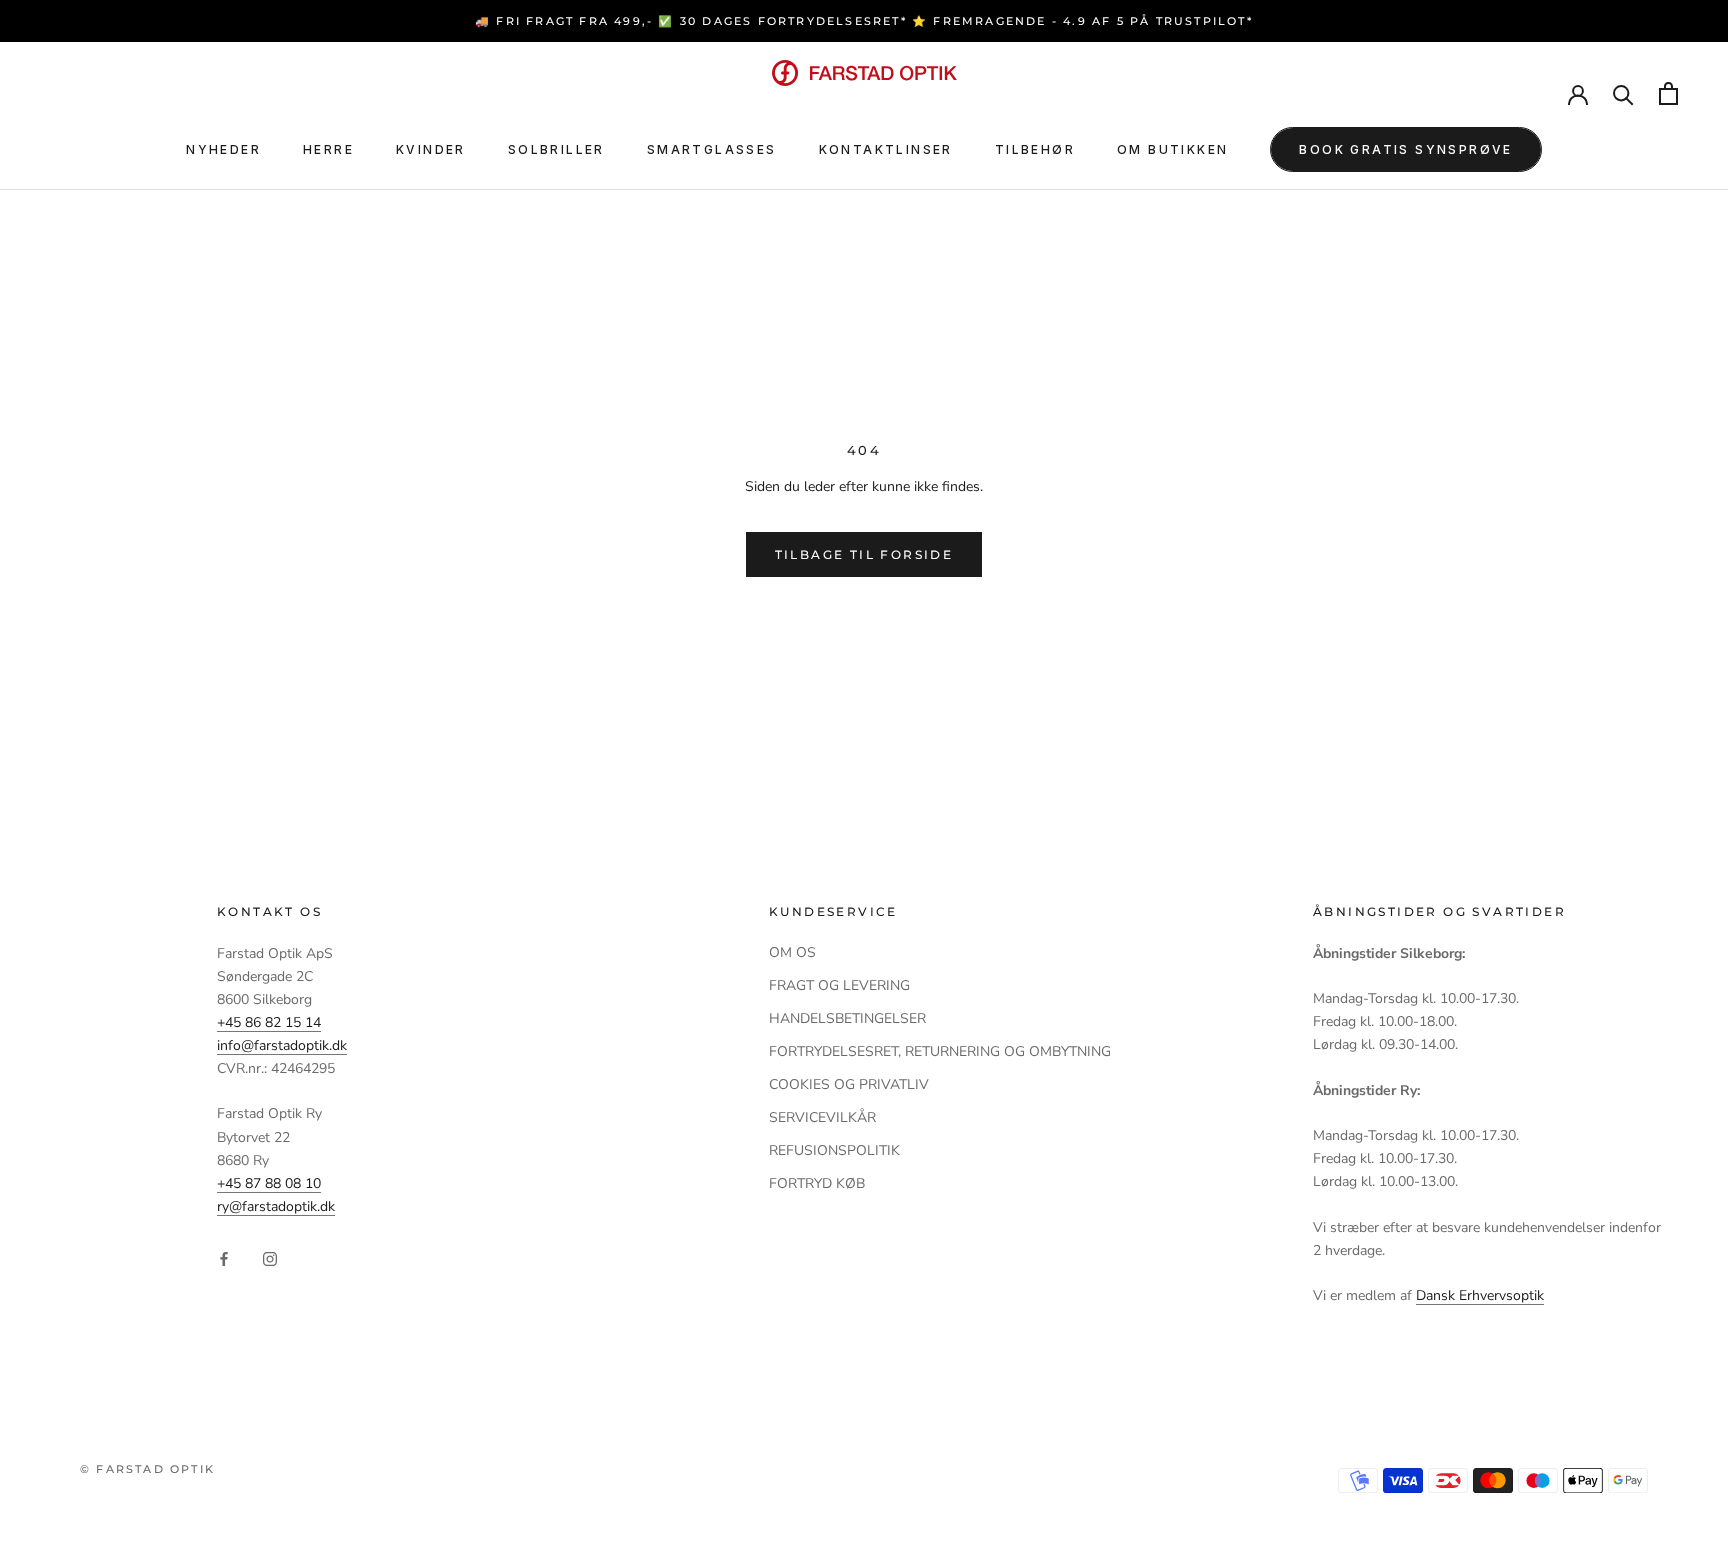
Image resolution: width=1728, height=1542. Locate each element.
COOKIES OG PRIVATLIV (849, 1084)
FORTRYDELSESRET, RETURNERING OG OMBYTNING (940, 1051)
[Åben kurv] (1668, 93)
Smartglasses (712, 149)
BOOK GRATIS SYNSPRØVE (1405, 149)
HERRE (328, 149)
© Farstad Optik (147, 1469)
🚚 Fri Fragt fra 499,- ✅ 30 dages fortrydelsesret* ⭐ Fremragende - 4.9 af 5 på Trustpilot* (864, 21)
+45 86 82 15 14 (269, 1022)
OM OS (792, 952)
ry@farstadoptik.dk (276, 1206)
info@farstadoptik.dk (282, 1045)
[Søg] (1623, 93)
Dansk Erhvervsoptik (1480, 1295)
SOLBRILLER (556, 149)
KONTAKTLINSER (886, 149)
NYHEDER (223, 149)
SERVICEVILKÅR (822, 1117)
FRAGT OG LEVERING (839, 985)
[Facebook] (224, 1257)
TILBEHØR (1035, 149)
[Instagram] (270, 1257)
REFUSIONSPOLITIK (834, 1150)
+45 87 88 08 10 (269, 1183)
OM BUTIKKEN (1172, 149)
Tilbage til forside (864, 554)
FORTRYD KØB (817, 1183)
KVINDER (431, 149)
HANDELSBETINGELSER (847, 1018)
